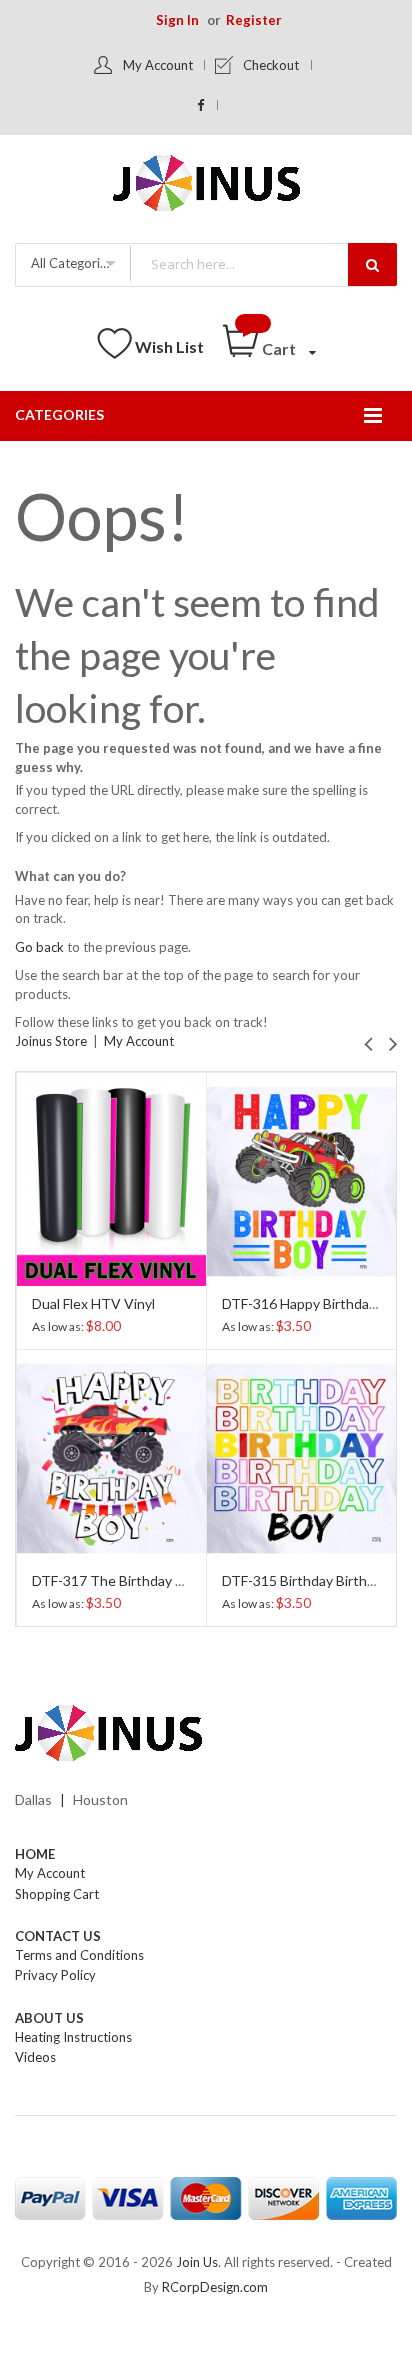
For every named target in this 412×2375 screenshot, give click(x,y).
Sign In (177, 20)
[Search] (372, 264)
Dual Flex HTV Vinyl (93, 1303)
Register (254, 20)
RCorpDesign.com (215, 2287)
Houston (100, 1799)
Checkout (271, 65)
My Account (158, 65)
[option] (111, 1349)
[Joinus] (206, 1734)
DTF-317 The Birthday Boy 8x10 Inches (155, 1580)
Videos (35, 2057)
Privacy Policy (55, 1975)
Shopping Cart (57, 1894)
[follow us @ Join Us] (201, 105)
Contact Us (58, 1936)
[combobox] (263, 263)
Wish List (169, 346)
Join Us (197, 2262)
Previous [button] (368, 1042)
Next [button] (393, 1042)
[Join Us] (206, 186)
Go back (39, 947)
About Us (49, 2018)
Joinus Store (51, 1041)
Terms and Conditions (79, 1955)
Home (35, 1854)
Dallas (33, 1799)
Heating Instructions (73, 2037)
